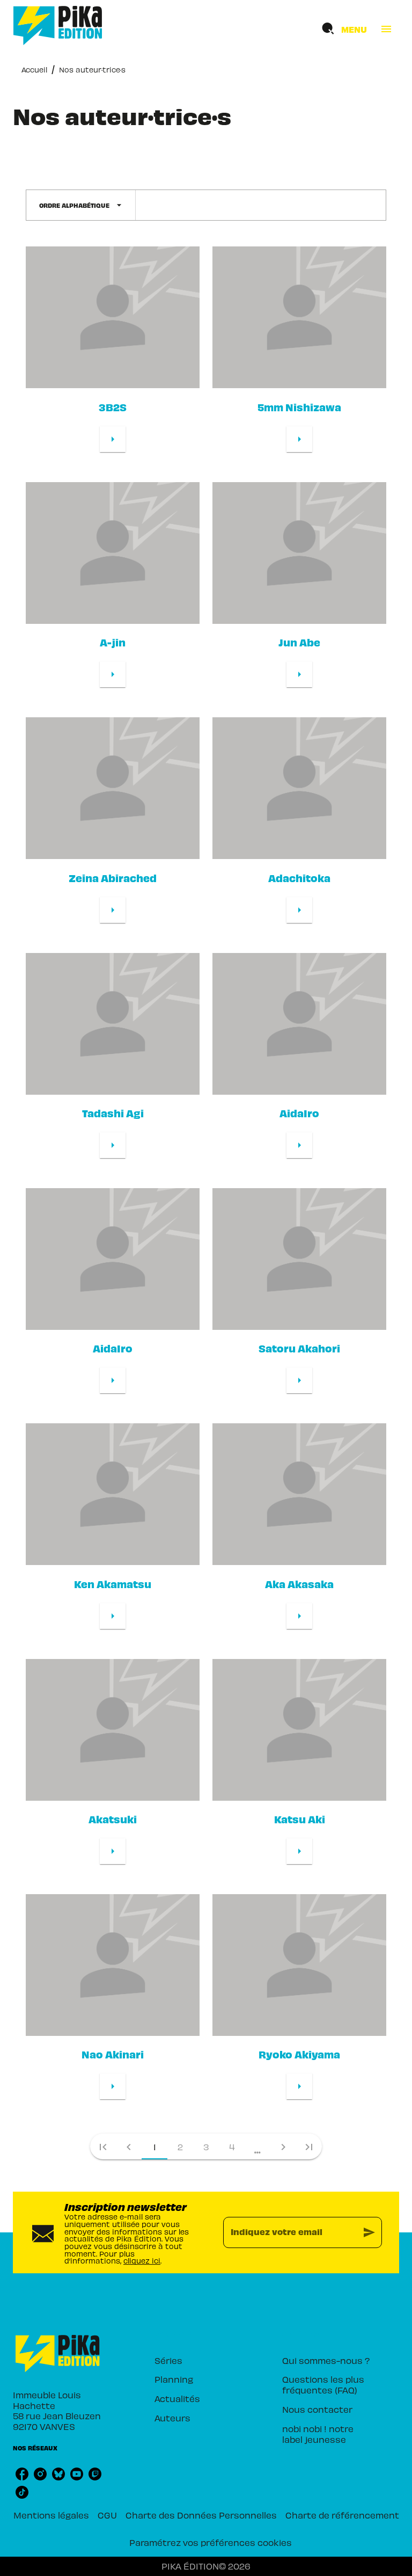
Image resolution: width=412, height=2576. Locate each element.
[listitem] (22, 2474)
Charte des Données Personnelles (201, 2515)
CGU (107, 2515)
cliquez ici (142, 2261)
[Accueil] (58, 26)
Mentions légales (51, 2515)
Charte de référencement (342, 2515)
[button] (81, 205)
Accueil (34, 70)
